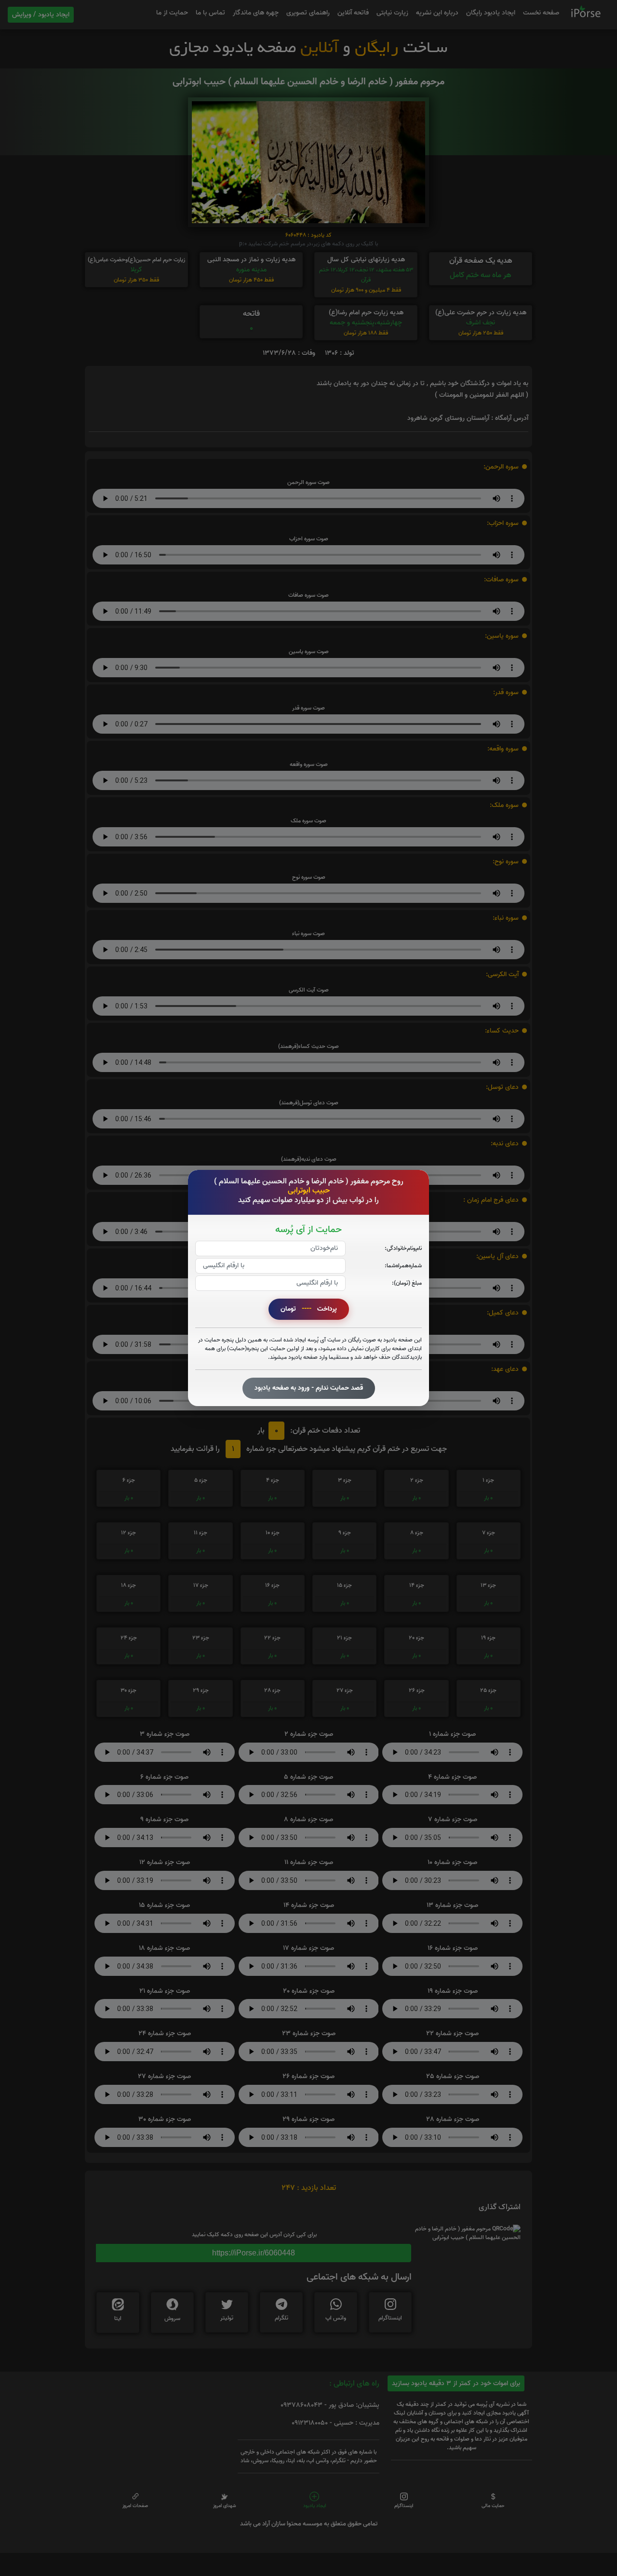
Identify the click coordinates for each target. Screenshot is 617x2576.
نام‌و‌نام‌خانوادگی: (403, 1248)
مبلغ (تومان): (407, 1283)
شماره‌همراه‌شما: (403, 1266)
